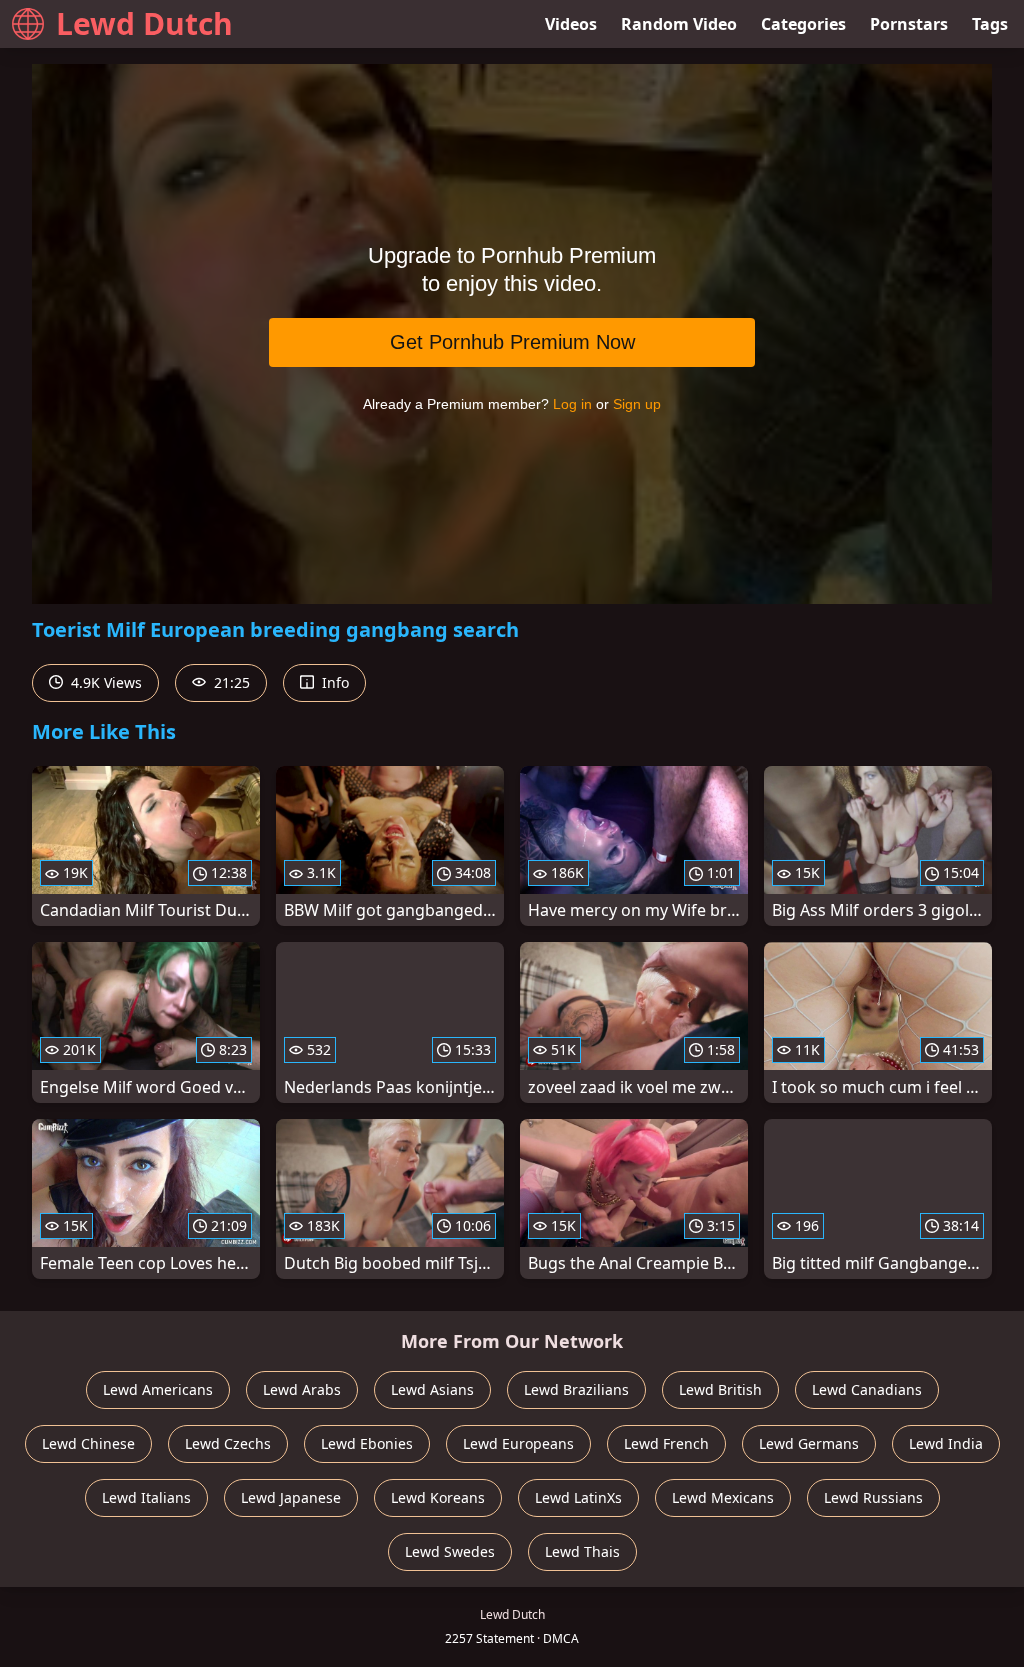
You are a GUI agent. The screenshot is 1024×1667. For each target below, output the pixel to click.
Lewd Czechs (228, 1443)
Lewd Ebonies (367, 1443)
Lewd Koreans (438, 1497)
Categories (803, 24)
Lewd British (720, 1389)
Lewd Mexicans (723, 1497)
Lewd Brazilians (576, 1389)
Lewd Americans (158, 1389)
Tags (990, 24)
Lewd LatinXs (578, 1497)
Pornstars (909, 24)
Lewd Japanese (291, 1497)
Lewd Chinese (88, 1443)
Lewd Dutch (144, 23)
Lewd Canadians (867, 1389)
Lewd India (946, 1443)
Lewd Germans (809, 1443)
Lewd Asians (432, 1389)
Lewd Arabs (302, 1389)
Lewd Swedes (450, 1551)
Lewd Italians (146, 1497)
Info (333, 682)
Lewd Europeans (518, 1443)
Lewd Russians (873, 1497)
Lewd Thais (582, 1551)
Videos (571, 24)
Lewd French (666, 1443)
